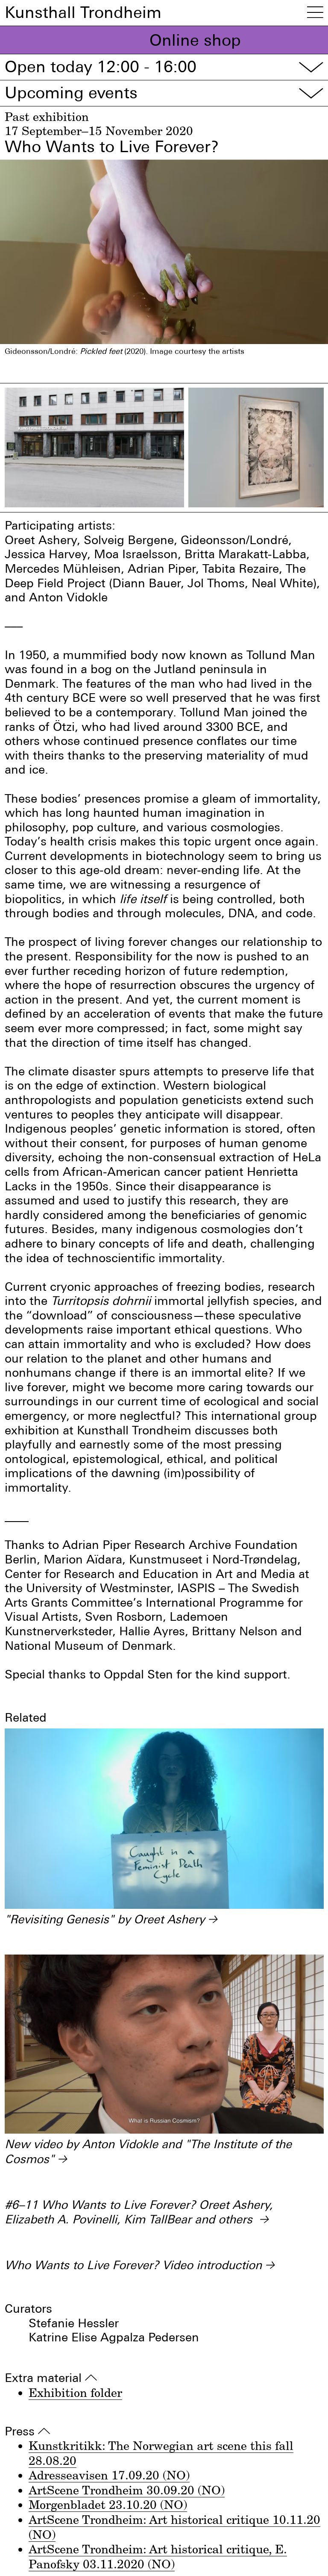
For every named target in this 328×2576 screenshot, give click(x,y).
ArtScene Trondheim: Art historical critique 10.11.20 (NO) (174, 2527)
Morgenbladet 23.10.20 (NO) (108, 2504)
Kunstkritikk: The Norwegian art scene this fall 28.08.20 (161, 2453)
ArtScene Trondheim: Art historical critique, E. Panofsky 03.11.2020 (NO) (158, 2556)
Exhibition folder (75, 2392)
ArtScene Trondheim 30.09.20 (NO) (127, 2490)
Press (27, 2432)
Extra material (51, 2378)
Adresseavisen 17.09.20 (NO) (109, 2475)
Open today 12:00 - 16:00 (164, 67)
